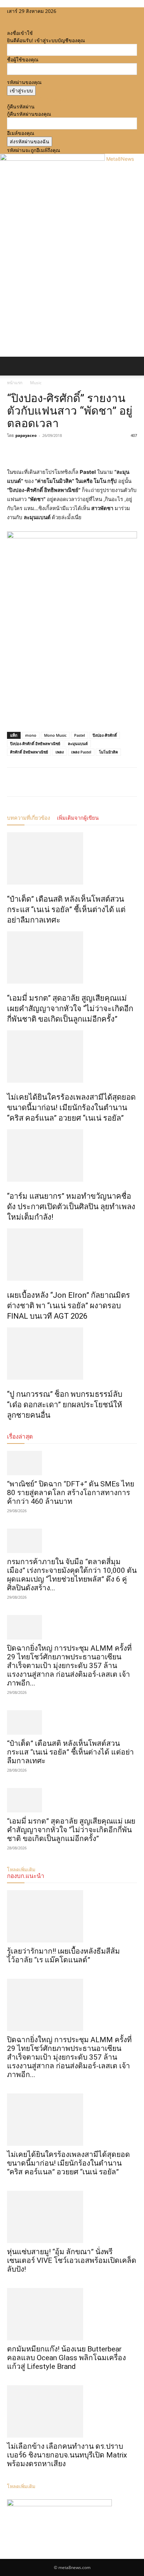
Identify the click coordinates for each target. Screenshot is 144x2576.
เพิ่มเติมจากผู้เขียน (78, 818)
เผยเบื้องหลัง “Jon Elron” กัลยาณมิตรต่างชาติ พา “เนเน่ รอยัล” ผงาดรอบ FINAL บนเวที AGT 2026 (69, 1306)
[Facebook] (10, 18)
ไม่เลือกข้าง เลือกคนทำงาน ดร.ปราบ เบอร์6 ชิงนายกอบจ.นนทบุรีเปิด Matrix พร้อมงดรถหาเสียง (67, 2455)
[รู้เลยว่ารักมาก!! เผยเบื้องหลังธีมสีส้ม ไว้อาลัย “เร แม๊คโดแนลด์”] (72, 1916)
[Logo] (1, 379)
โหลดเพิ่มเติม (21, 2486)
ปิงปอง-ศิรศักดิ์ (105, 735)
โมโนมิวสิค (108, 752)
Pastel (80, 735)
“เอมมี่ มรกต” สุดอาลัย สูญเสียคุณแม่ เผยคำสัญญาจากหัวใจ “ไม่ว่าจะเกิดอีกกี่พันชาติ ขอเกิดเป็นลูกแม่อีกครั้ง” (70, 1009)
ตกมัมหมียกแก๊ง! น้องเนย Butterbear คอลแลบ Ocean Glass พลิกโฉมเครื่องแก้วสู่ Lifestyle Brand (66, 2358)
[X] (20, 18)
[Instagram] (15, 18)
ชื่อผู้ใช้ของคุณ (23, 59)
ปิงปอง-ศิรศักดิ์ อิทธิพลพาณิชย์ (35, 744)
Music (36, 383)
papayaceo (26, 435)
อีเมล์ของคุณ (21, 133)
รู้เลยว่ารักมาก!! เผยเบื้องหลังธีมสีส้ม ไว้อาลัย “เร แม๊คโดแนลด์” (63, 1956)
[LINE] (46, 451)
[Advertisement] (72, 281)
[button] (12, 366)
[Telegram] (62, 451)
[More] (79, 451)
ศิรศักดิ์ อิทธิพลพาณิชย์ (29, 752)
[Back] (9, 26)
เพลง (60, 752)
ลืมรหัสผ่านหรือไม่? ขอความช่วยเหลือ (47, 99)
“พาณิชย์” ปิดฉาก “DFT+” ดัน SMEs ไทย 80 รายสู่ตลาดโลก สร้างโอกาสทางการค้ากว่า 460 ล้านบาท (71, 1493)
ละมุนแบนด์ (78, 744)
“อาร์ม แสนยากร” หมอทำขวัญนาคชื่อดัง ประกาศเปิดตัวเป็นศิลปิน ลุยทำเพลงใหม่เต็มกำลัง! (71, 1207)
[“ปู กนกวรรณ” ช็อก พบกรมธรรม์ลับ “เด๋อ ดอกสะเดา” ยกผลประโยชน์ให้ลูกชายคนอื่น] (72, 1354)
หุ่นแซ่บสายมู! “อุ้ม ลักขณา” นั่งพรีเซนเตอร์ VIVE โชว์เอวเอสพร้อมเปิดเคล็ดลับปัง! (72, 2260)
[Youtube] (25, 18)
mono (31, 735)
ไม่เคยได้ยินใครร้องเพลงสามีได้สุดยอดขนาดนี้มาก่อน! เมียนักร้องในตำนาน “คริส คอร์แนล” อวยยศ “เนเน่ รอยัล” (71, 1108)
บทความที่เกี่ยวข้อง (28, 818)
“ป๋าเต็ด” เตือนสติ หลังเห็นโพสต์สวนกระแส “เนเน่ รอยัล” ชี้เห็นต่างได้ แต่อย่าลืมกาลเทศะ (66, 910)
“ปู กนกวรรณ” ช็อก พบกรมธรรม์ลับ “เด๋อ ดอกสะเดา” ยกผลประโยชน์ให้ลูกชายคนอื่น (65, 1405)
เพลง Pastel (81, 752)
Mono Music (55, 735)
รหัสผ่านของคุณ (24, 82)
